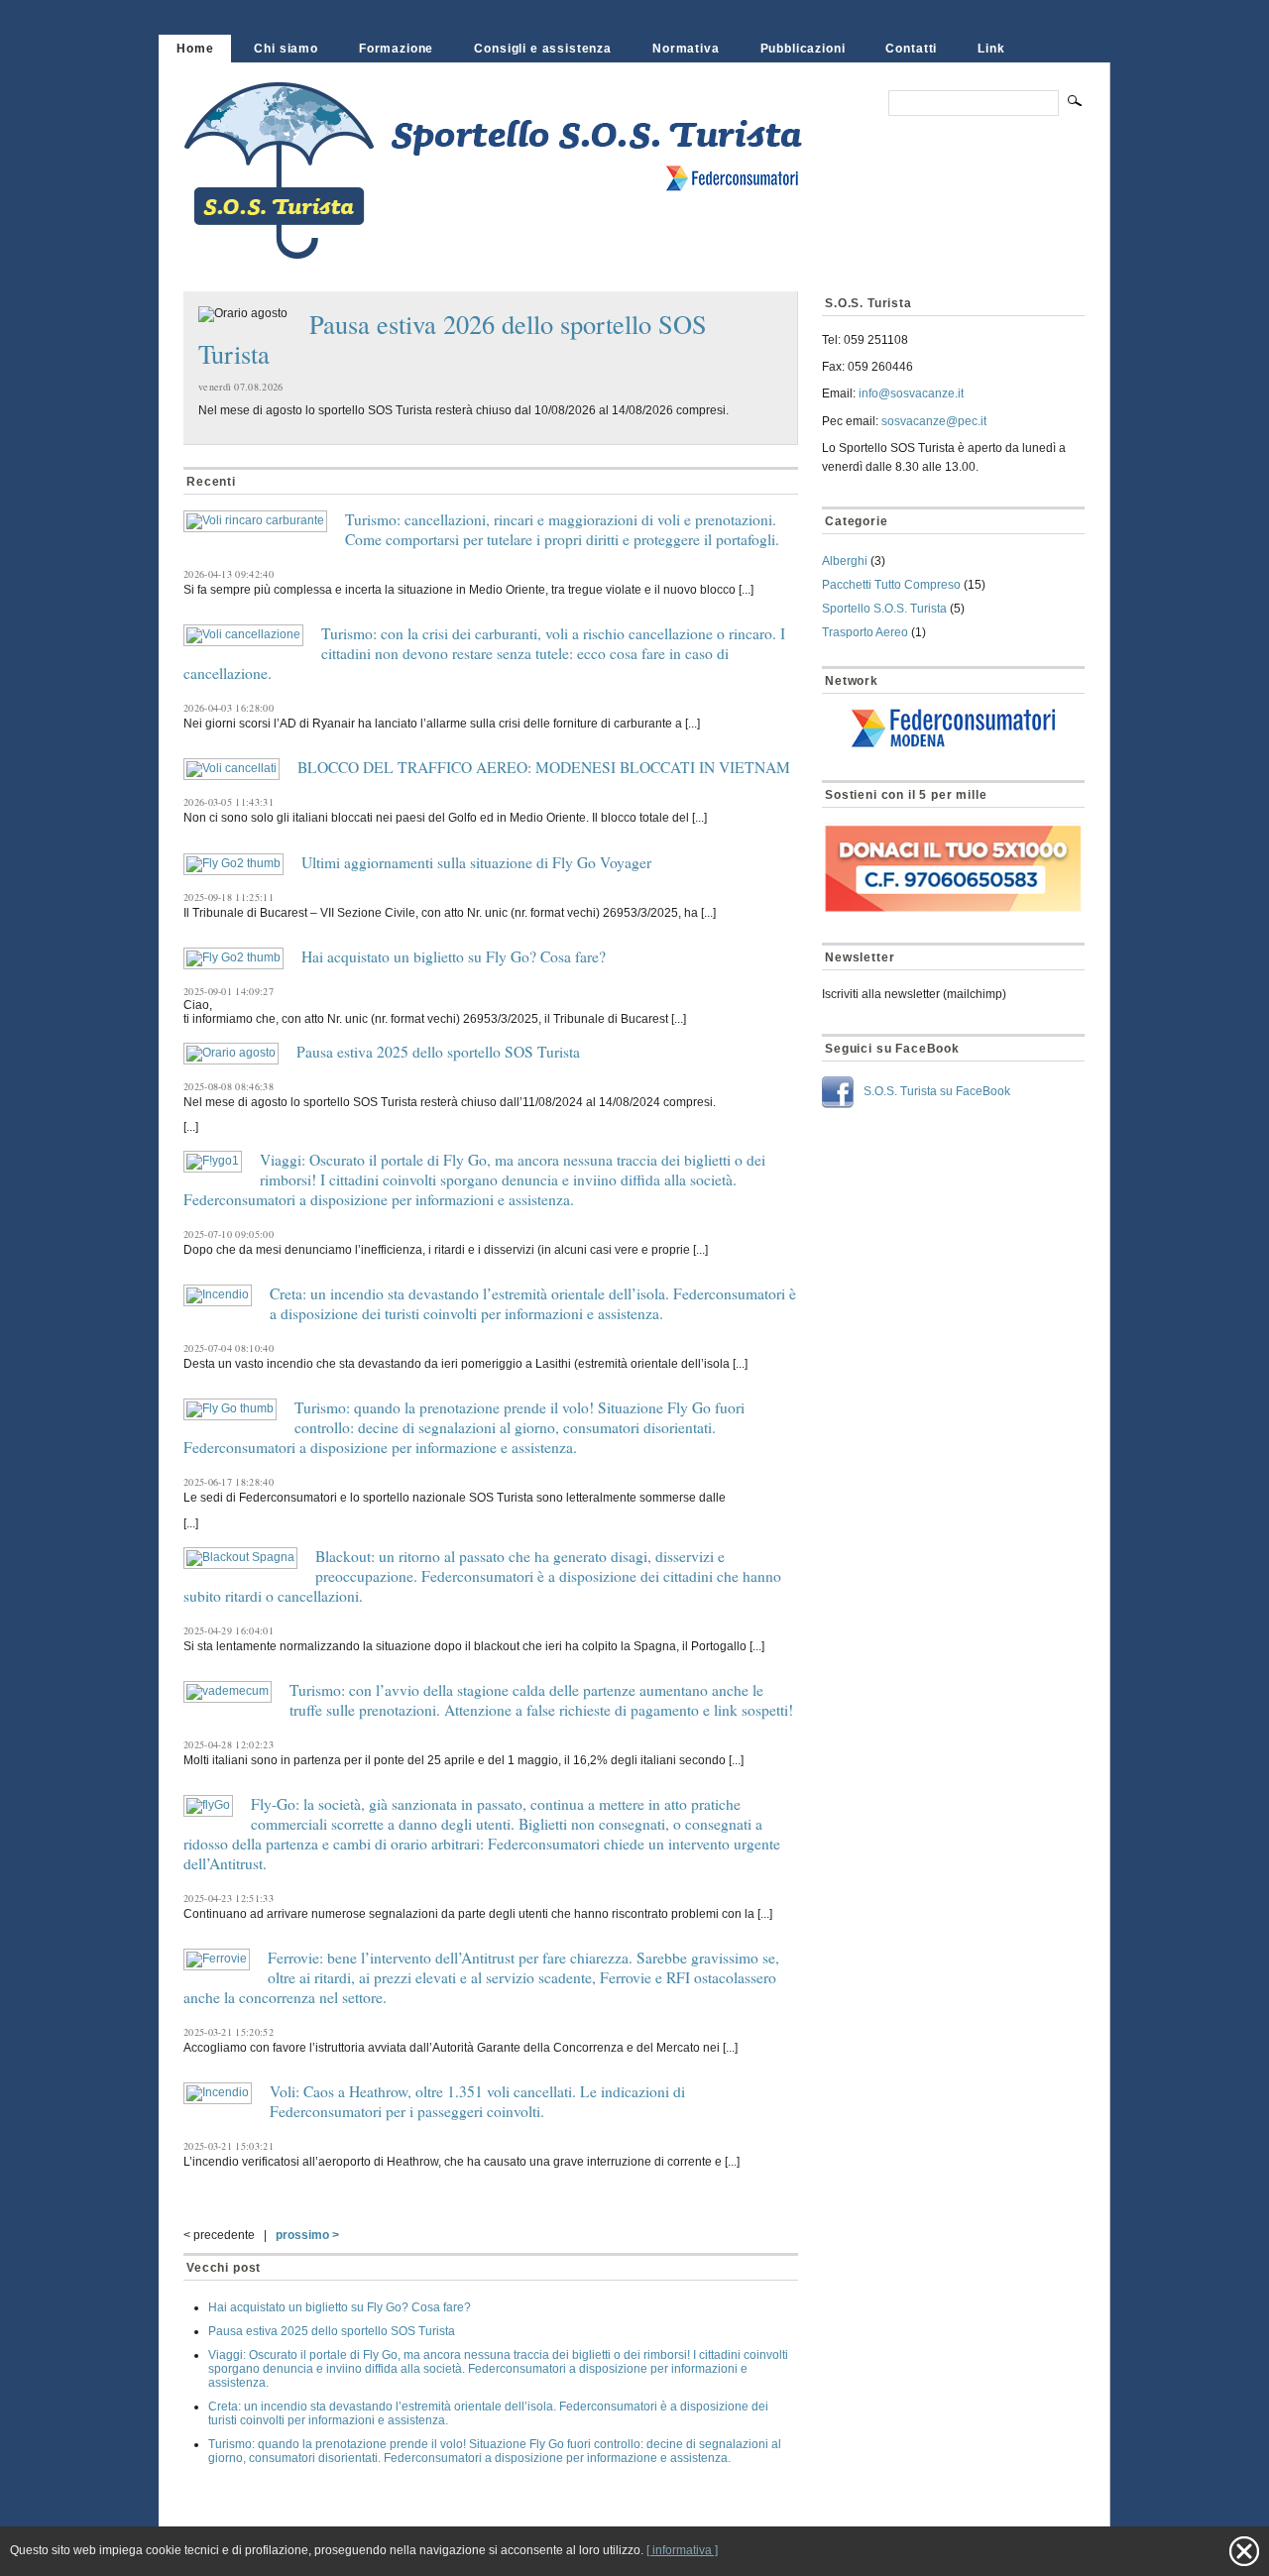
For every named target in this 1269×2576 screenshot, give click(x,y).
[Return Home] (523, 246)
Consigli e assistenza (543, 49)
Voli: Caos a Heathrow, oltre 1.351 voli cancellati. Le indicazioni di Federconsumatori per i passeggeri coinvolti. (477, 2101)
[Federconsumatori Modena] (953, 729)
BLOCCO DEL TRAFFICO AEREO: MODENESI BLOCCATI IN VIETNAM (544, 767)
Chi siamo (286, 49)
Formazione (396, 49)
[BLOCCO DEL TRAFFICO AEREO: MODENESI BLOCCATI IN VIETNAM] (231, 769)
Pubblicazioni (803, 49)
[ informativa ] (682, 2550)
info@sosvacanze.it (911, 393)
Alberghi (845, 561)
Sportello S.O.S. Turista (884, 609)
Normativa (686, 49)
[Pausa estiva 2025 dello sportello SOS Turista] (231, 1054)
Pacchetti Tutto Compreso (891, 585)
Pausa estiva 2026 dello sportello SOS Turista (453, 338)
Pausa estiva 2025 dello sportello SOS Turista (438, 1052)
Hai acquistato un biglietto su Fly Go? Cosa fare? (454, 956)
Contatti (911, 49)
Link (991, 49)
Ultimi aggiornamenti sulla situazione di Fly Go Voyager (476, 862)
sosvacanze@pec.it (934, 421)
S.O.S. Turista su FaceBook (937, 1091)
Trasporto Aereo (865, 632)
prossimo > (307, 2235)
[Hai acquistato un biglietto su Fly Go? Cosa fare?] (233, 958)
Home (195, 49)
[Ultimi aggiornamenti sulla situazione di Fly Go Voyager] (233, 864)
